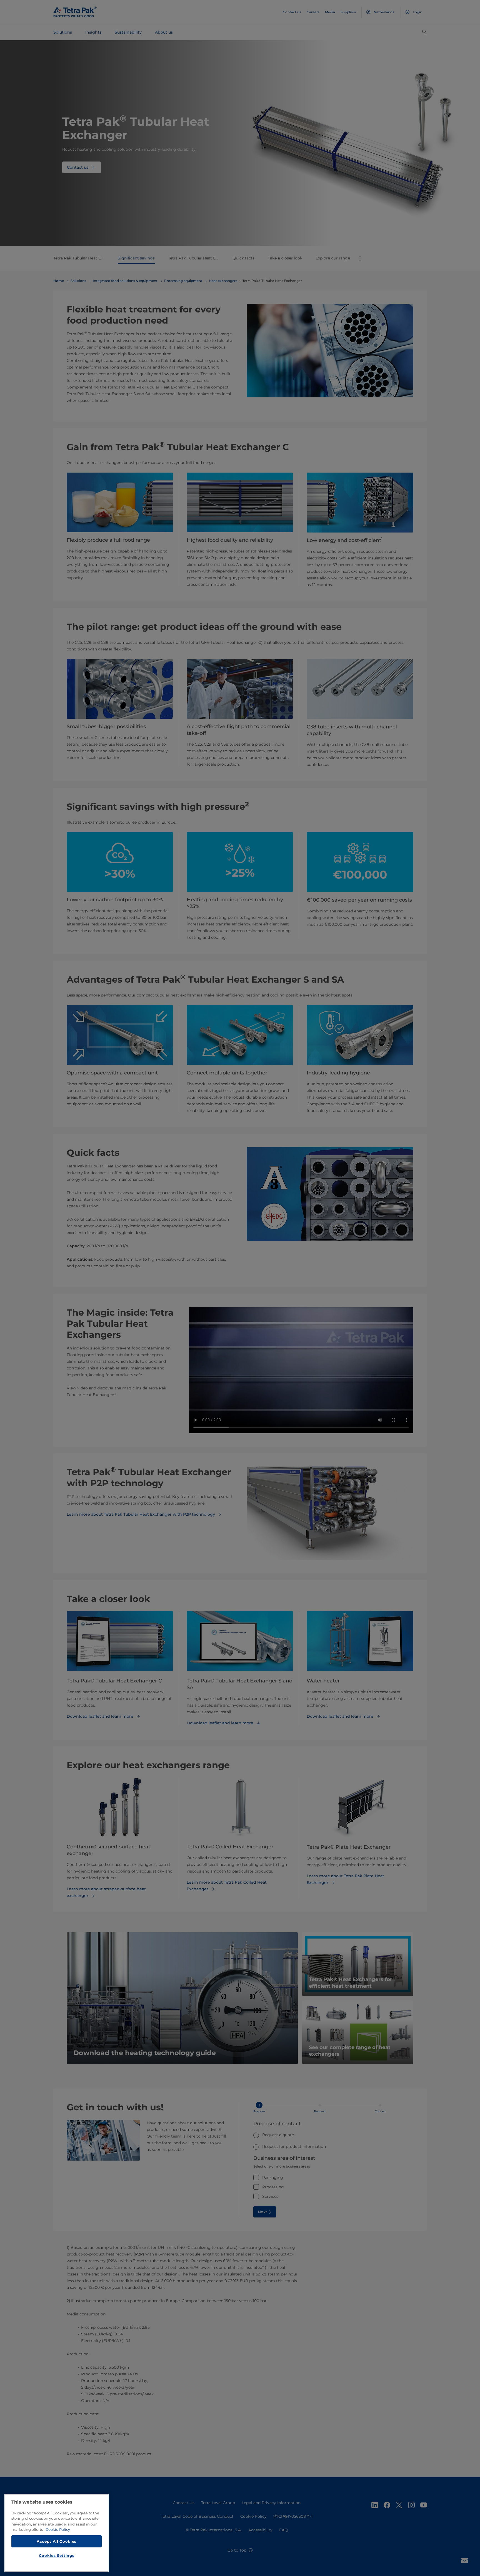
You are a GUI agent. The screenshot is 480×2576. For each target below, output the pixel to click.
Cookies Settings (57, 2555)
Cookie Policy (58, 2529)
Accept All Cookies (57, 2541)
